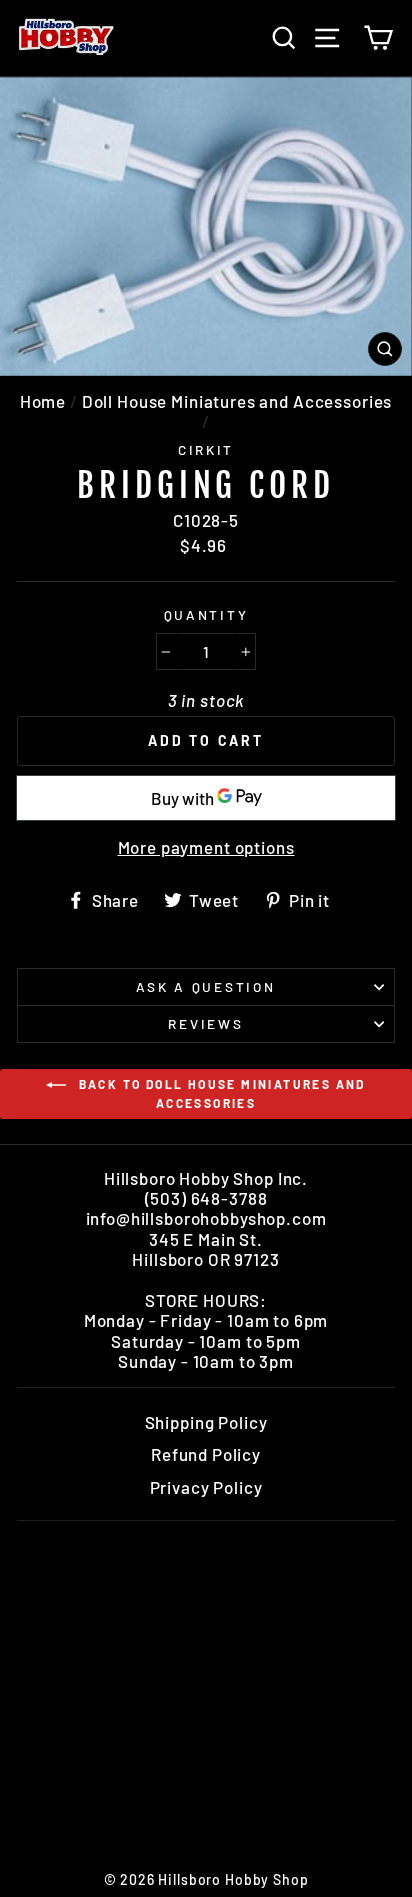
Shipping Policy (206, 1422)
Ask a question (205, 986)
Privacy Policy (206, 1487)
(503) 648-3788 (206, 1198)
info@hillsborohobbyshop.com (206, 1218)
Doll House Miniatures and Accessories (237, 401)
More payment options (206, 847)
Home (43, 401)
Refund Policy (206, 1454)
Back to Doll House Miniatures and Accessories (220, 1093)
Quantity (206, 615)
